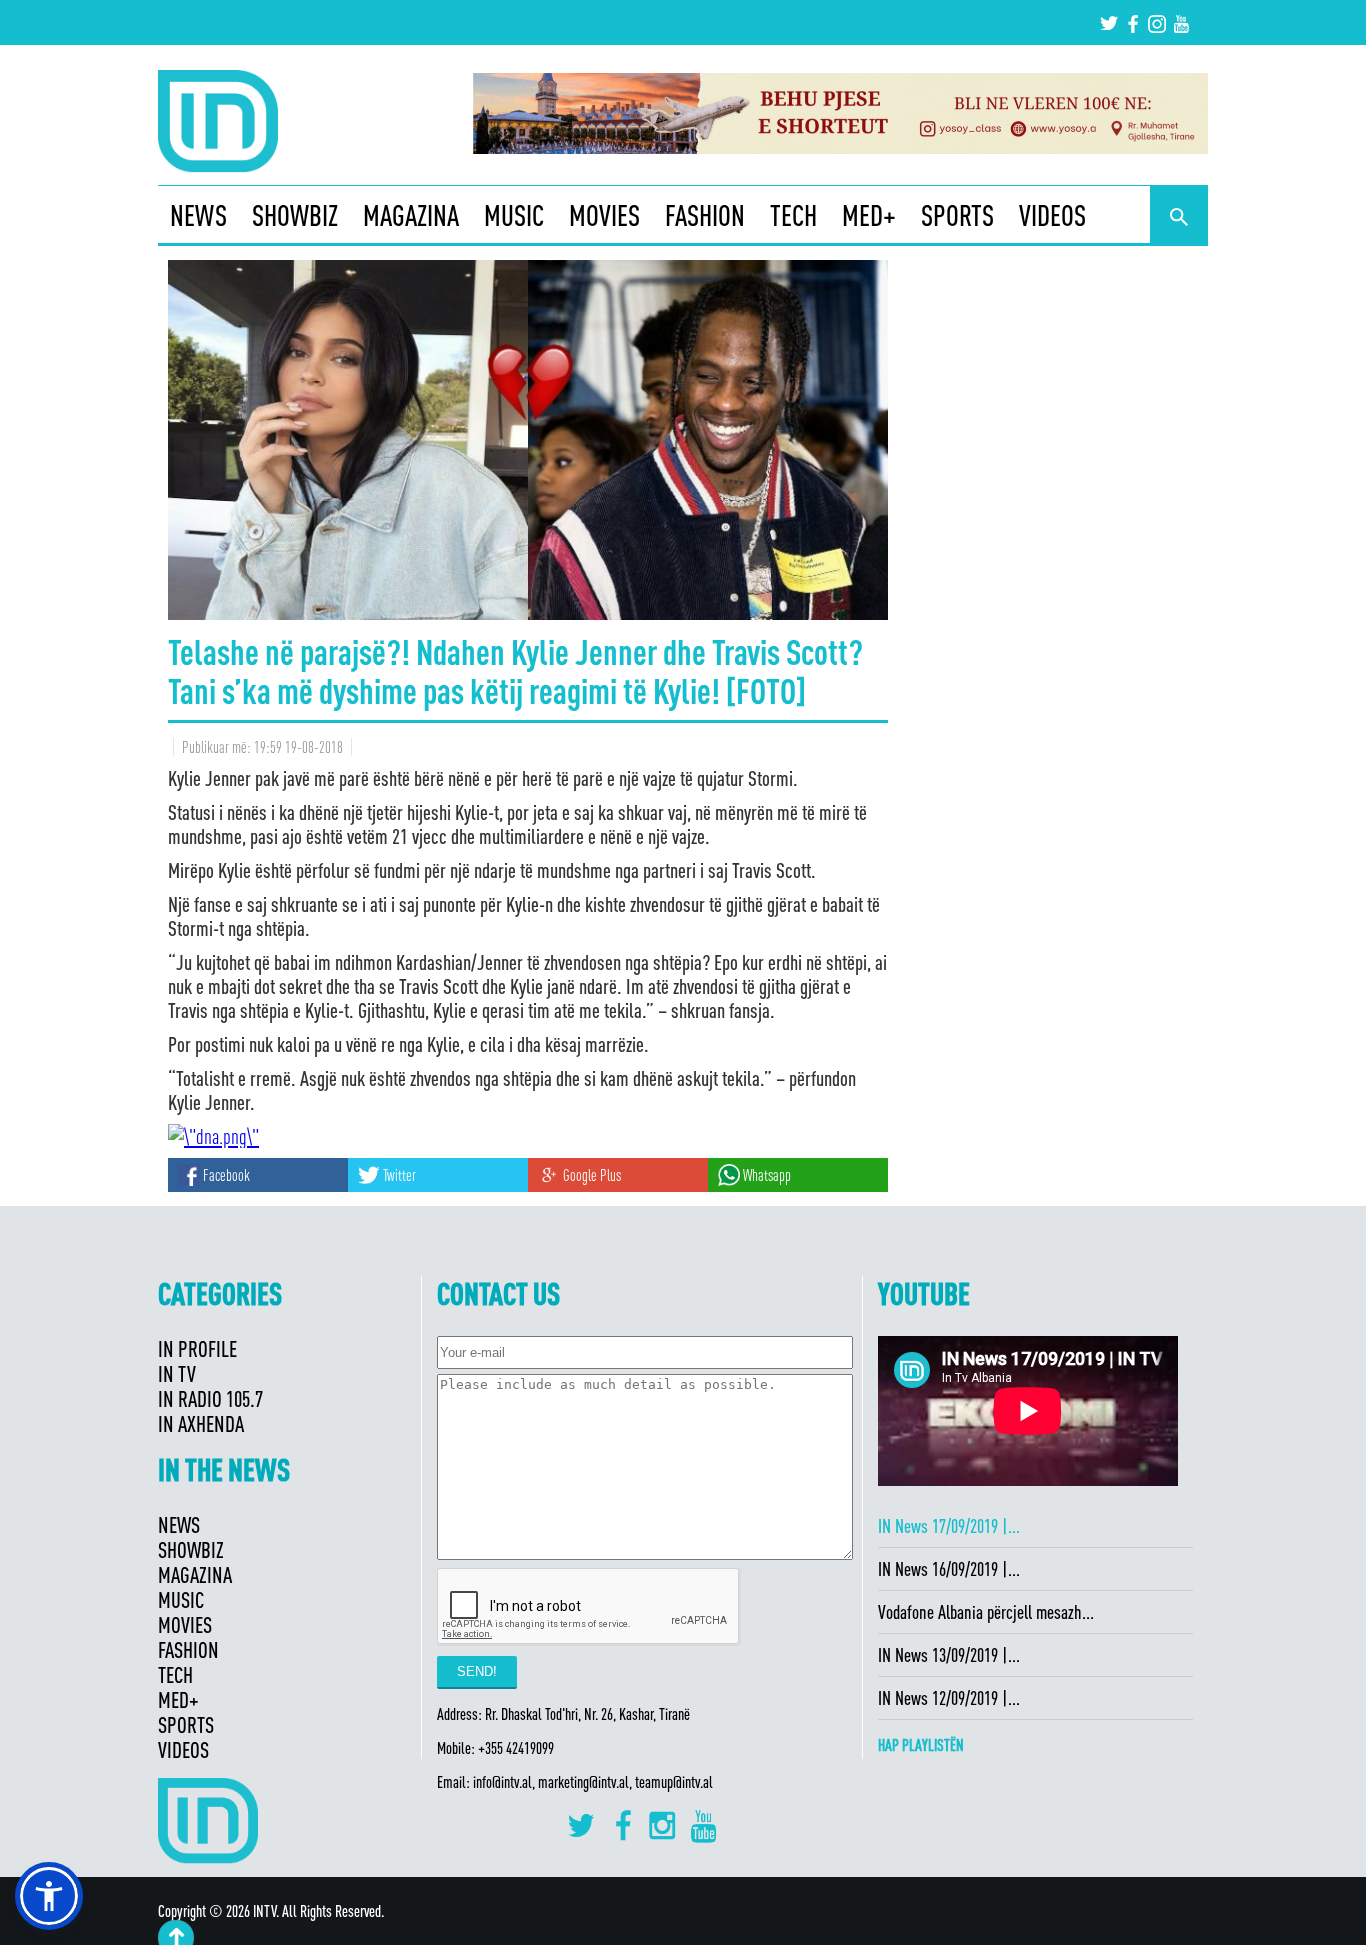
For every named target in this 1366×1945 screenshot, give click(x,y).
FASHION (705, 215)
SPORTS (957, 215)
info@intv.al (502, 1782)
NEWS (198, 215)
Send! (477, 1671)
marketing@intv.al (583, 1782)
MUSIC (514, 215)
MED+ (869, 215)
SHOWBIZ (295, 215)
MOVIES (604, 215)
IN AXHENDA (201, 1423)
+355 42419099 (516, 1748)
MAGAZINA (411, 215)
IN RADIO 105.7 (210, 1398)
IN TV (177, 1373)
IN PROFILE (197, 1348)
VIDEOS (1052, 215)
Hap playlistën (921, 1745)
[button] (49, 1896)
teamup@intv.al (674, 1782)
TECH (793, 215)
